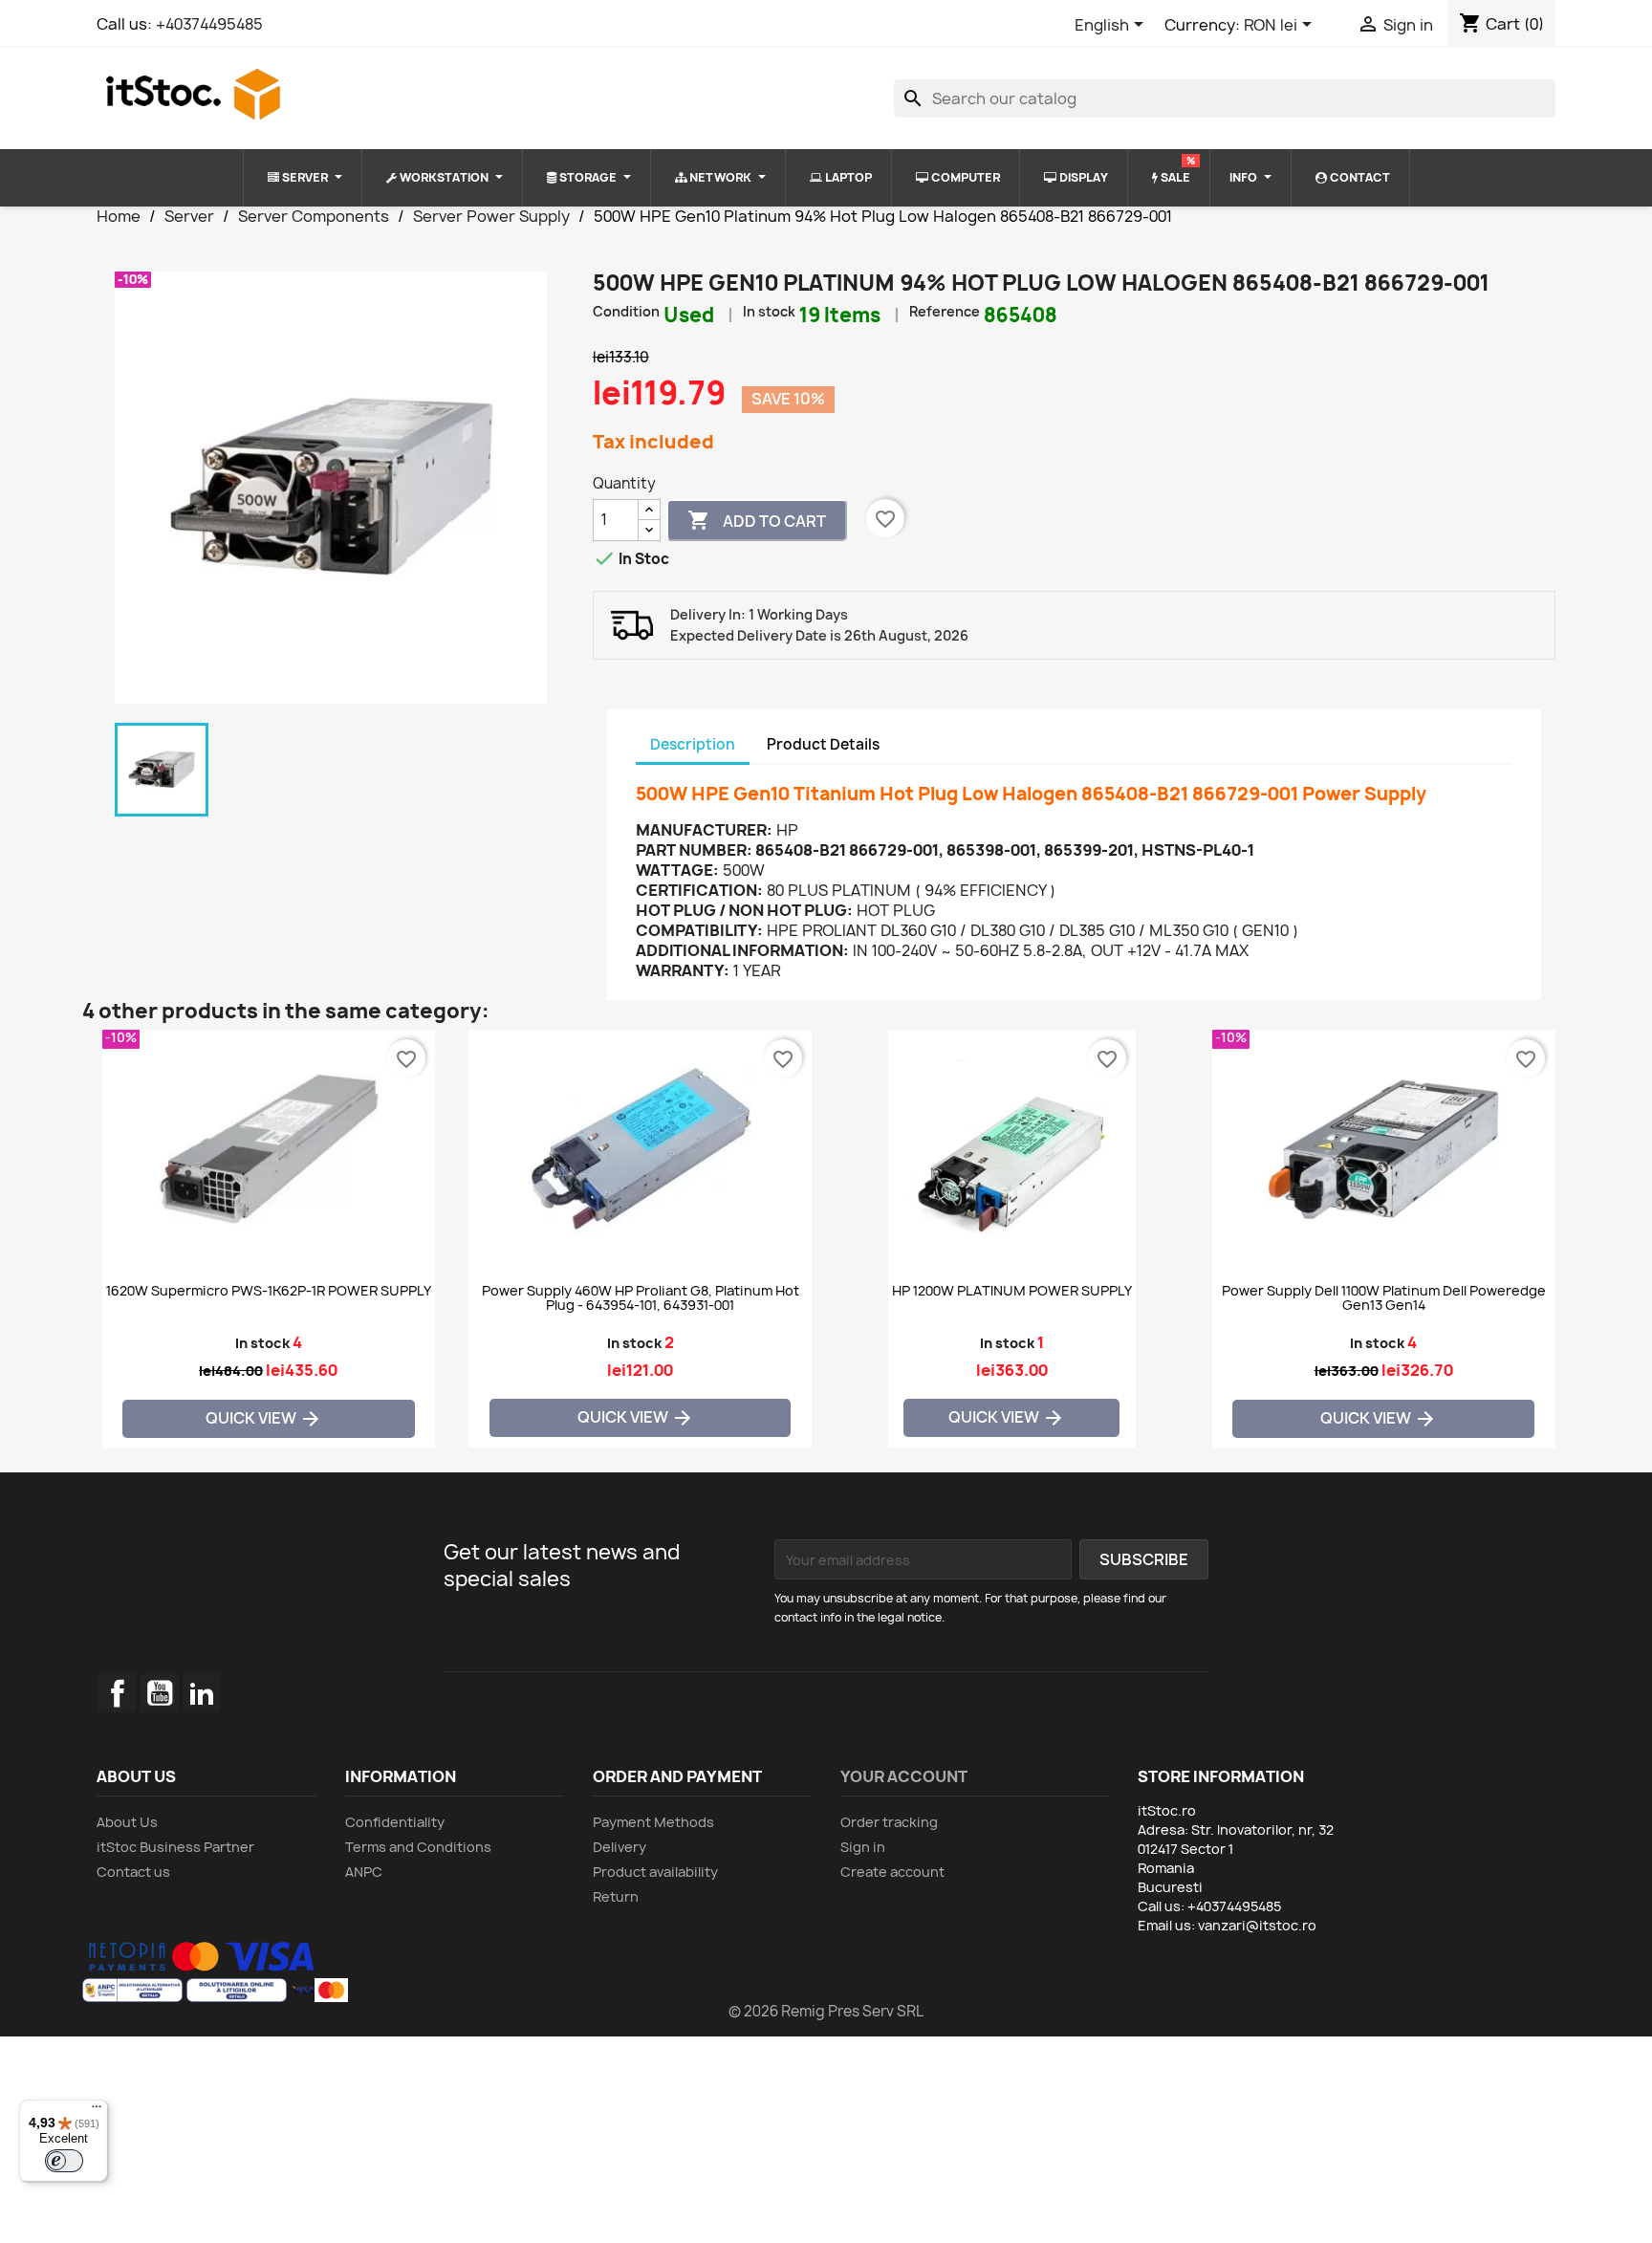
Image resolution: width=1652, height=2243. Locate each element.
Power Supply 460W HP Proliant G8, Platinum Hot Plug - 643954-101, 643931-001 (641, 1298)
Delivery (619, 1847)
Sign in (863, 1847)
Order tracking (889, 1822)
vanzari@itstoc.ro (1257, 1925)
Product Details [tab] (823, 744)
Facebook (118, 1693)
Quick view (264, 1419)
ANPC (364, 1872)
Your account (904, 1776)
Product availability (655, 1872)
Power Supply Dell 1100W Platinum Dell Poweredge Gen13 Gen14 (1384, 1298)
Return (616, 1896)
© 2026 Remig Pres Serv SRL (826, 2011)
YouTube (160, 1693)
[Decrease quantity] (649, 530)
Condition (626, 311)
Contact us (133, 1872)
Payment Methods (653, 1822)
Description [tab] (693, 744)
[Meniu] (97, 2111)
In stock (769, 311)
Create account (892, 1872)
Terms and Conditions (418, 1847)
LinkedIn (202, 1693)
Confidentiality (395, 1822)
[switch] (64, 2161)
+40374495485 (209, 24)
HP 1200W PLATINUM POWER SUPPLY (1012, 1291)
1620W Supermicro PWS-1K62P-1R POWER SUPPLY (269, 1291)
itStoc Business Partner (175, 1847)
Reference (945, 311)
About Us (127, 1822)
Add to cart (757, 520)
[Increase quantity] (649, 510)
